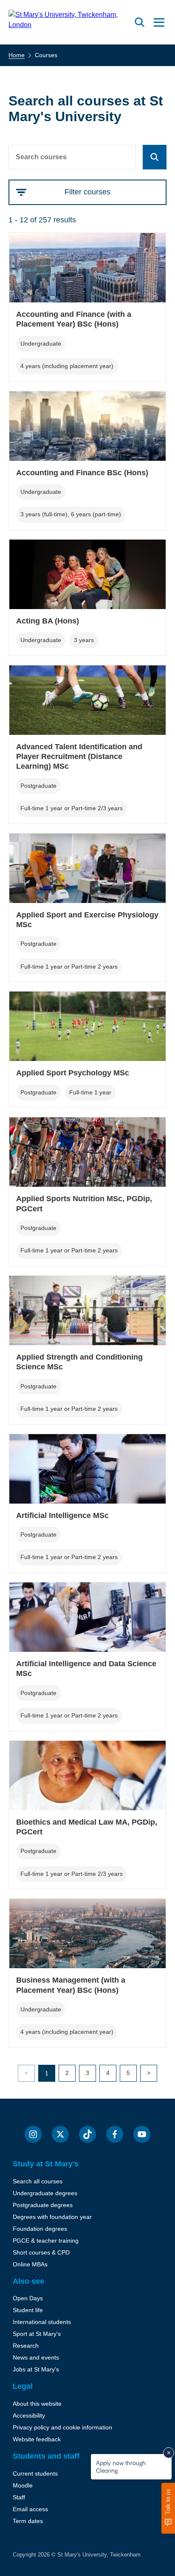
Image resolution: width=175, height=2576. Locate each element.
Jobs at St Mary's (36, 2369)
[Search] (155, 157)
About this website (37, 2404)
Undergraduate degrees (45, 2193)
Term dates (28, 2521)
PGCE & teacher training (46, 2241)
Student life (28, 2310)
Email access (30, 2509)
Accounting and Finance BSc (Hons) (82, 473)
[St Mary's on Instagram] (33, 2134)
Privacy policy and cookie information (62, 2427)
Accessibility (29, 2415)
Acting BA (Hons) (48, 621)
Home (17, 55)
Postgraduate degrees (43, 2205)
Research (26, 2346)
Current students (35, 2474)
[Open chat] (168, 2508)
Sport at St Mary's (37, 2334)
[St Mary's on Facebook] (115, 2134)
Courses (46, 55)
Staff (19, 2497)
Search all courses (38, 2181)
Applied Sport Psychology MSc (73, 1073)
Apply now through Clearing (121, 2467)
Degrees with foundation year (52, 2217)
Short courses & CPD (41, 2252)
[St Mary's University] (70, 22)
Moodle (23, 2485)
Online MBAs (30, 2264)
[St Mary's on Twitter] (60, 2134)
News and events (36, 2357)
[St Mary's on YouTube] (142, 2134)
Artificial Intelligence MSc (62, 1515)
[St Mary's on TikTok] (87, 2134)
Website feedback (37, 2439)
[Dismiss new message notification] (169, 2453)
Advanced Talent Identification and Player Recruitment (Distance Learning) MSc (79, 757)
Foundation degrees (40, 2229)
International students (42, 2322)
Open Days (28, 2298)
